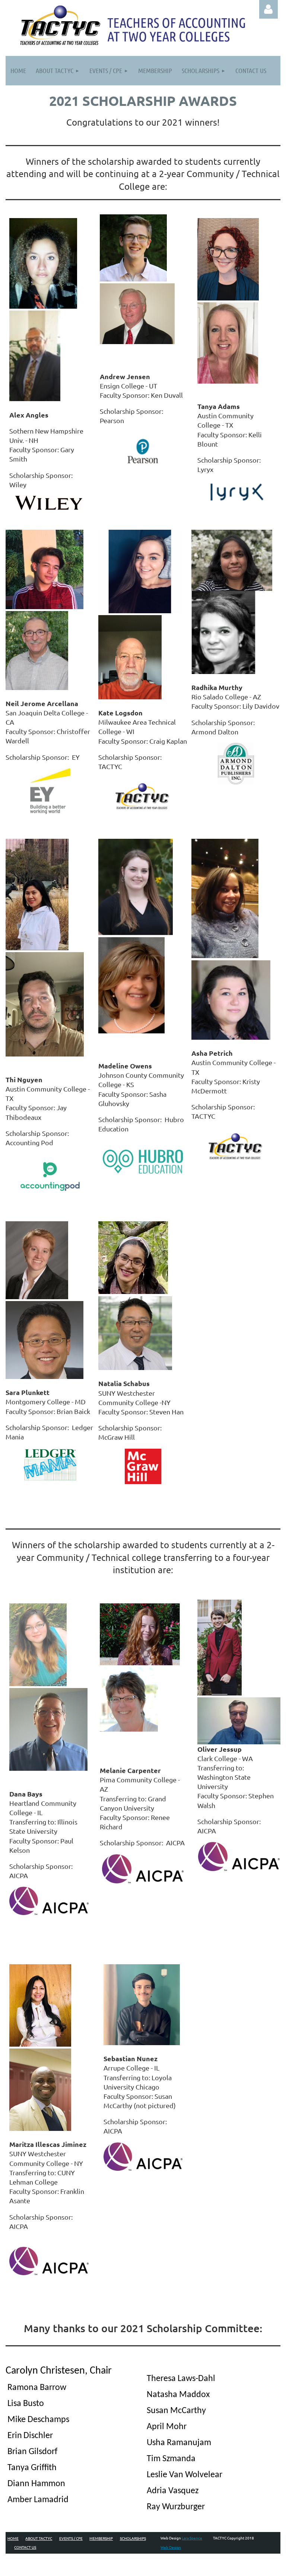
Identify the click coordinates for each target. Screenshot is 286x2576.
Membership (101, 2538)
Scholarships (133, 2538)
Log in (268, 9)
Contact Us (25, 2547)
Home (13, 2538)
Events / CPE (71, 2538)
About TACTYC (39, 2538)
